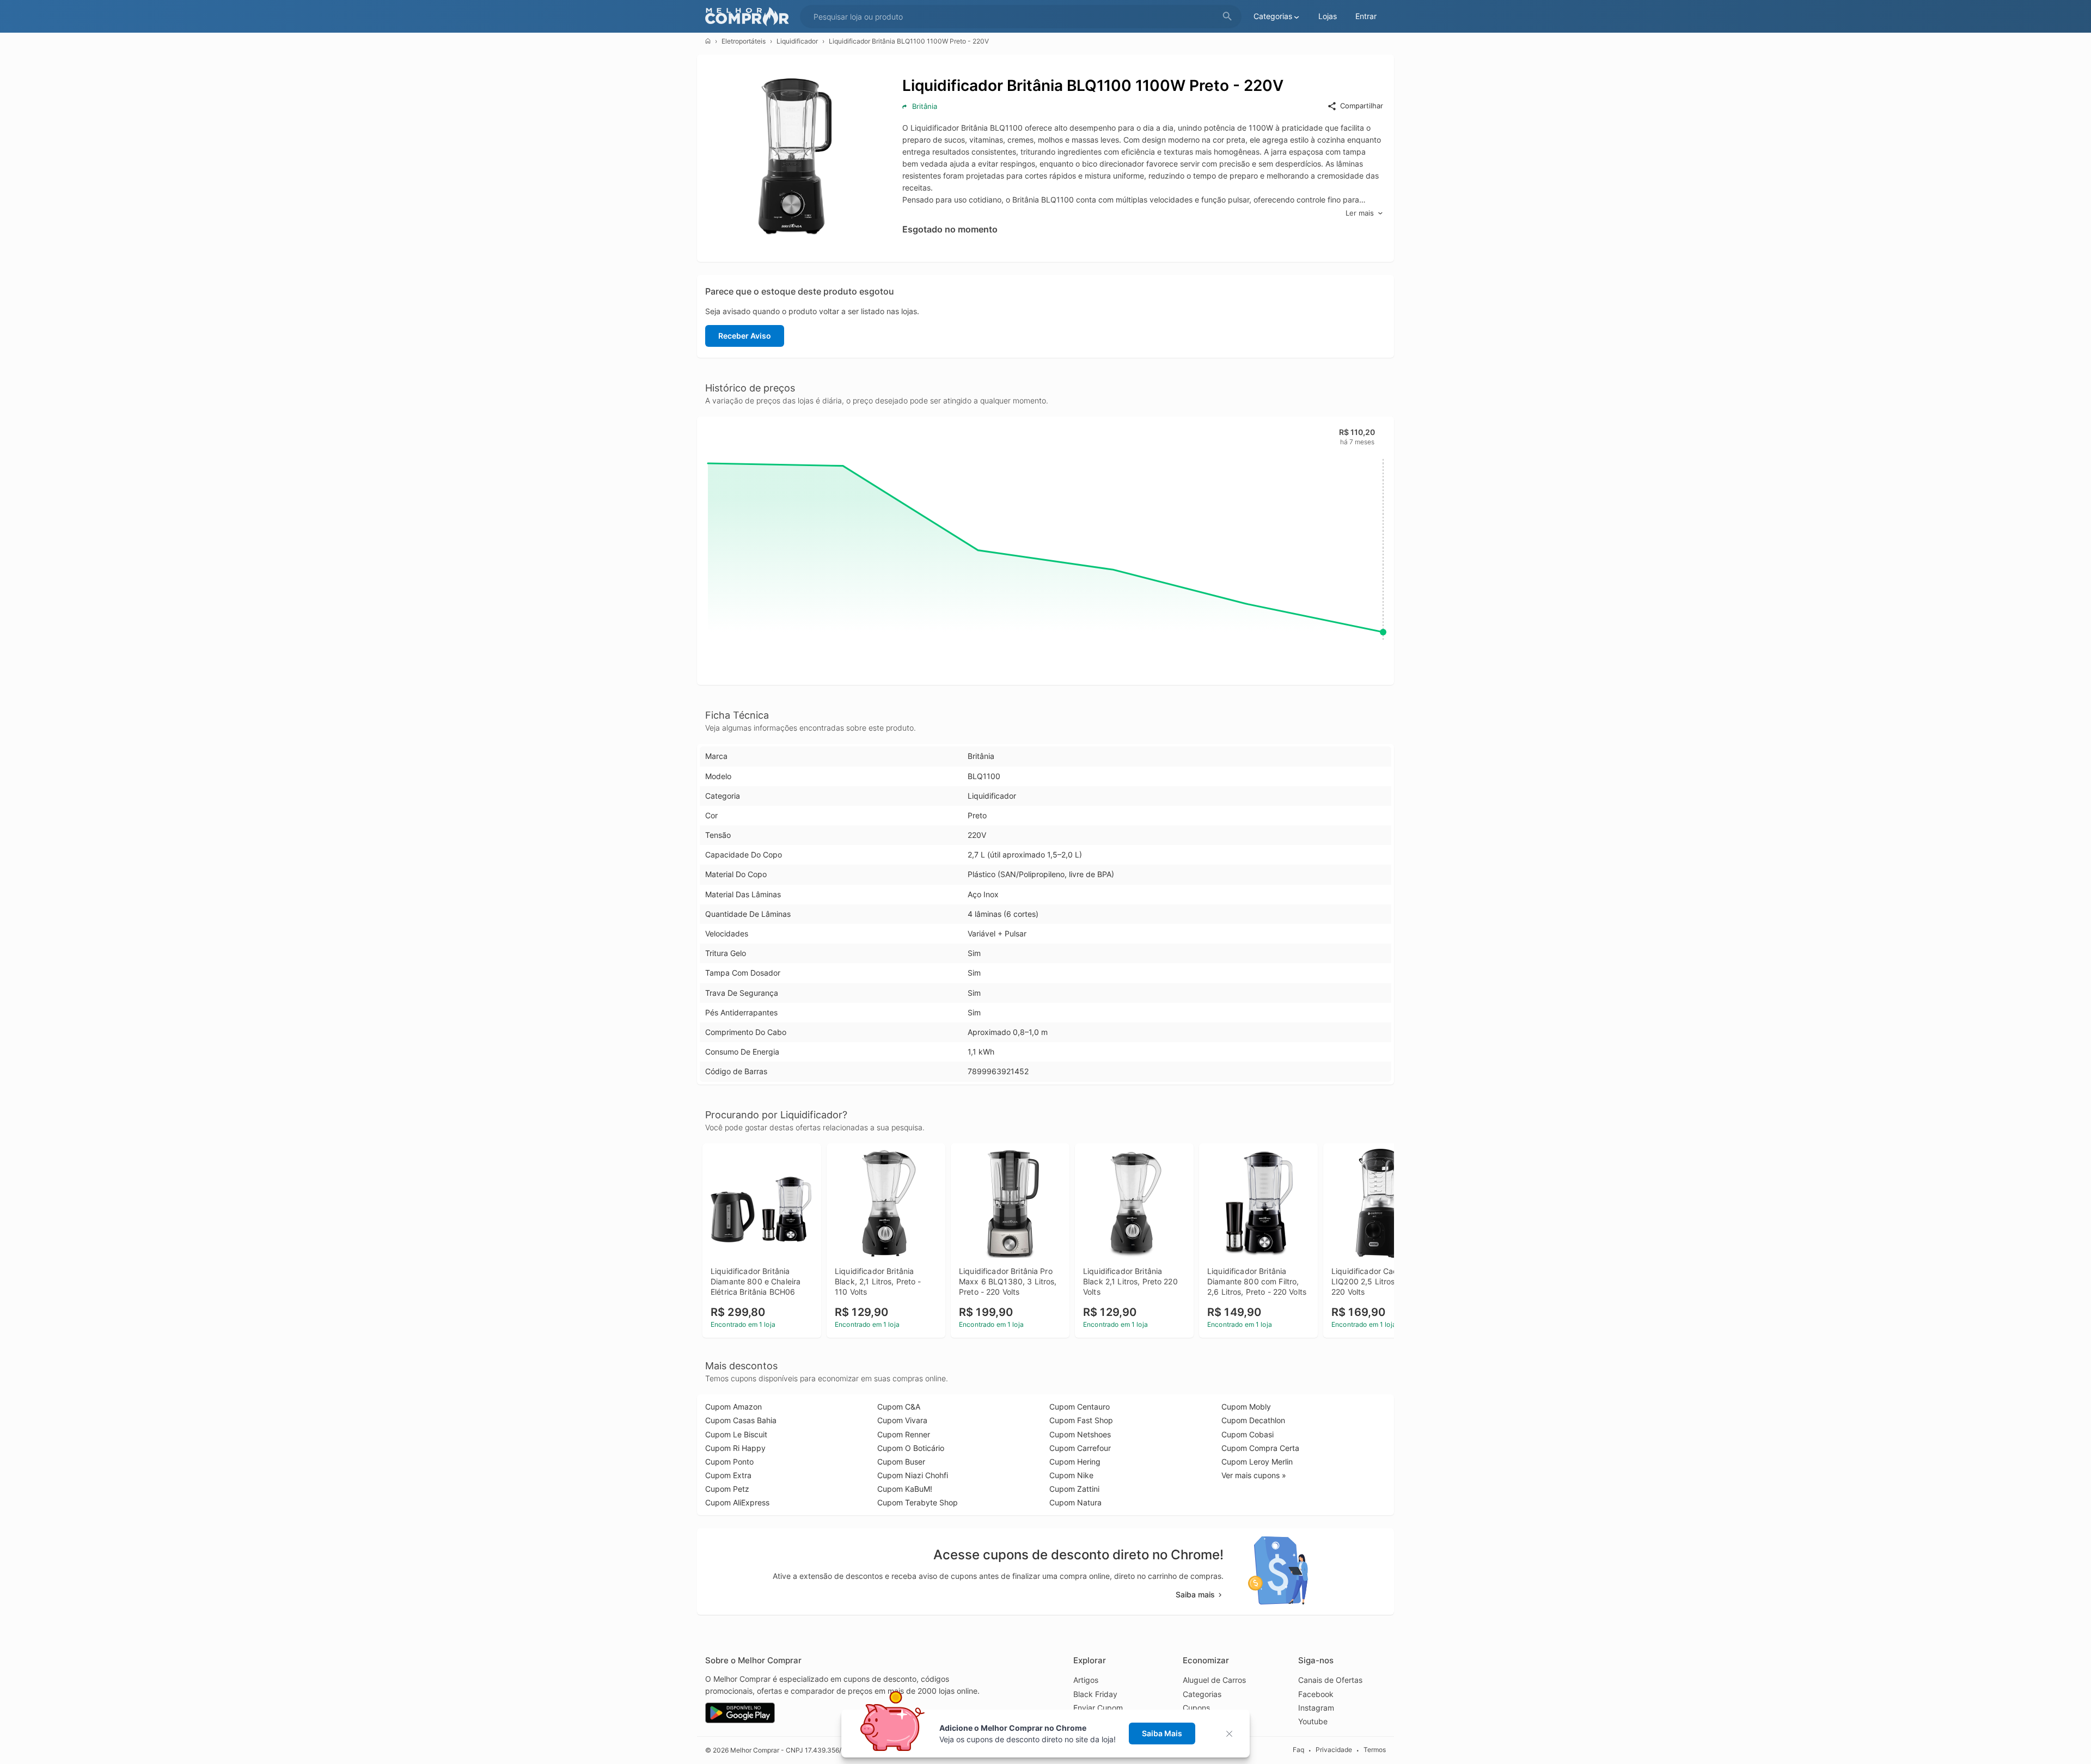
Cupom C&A (899, 1407)
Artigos (1086, 1680)
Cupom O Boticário (911, 1448)
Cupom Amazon (733, 1407)
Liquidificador (797, 41)
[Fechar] (1233, 1734)
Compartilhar (1362, 106)
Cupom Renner (904, 1434)
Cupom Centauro (1080, 1407)
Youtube (1313, 1721)
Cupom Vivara (902, 1420)
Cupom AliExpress (737, 1502)
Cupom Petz (727, 1489)
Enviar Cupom (1098, 1708)
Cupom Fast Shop (1081, 1420)
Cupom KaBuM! (905, 1489)
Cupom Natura (1075, 1502)
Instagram (1316, 1708)
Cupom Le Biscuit (736, 1434)
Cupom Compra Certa (1260, 1448)
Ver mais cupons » (1254, 1475)
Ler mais (1360, 213)
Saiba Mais (1162, 1733)
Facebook (1316, 1694)
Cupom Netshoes (1080, 1434)
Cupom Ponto (729, 1462)
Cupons (1196, 1708)
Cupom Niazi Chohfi (913, 1475)
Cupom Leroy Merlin (1257, 1462)
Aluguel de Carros (1214, 1680)
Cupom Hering (1075, 1462)
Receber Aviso (745, 336)
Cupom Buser (901, 1462)
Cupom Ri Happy (735, 1448)
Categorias (1202, 1694)
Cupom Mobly (1246, 1407)
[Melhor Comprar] (750, 17)
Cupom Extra (728, 1475)
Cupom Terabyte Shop (918, 1502)
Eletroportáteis (744, 41)
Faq (1298, 1750)
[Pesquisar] (1227, 17)
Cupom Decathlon (1253, 1420)
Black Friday (1095, 1694)
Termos (1375, 1750)
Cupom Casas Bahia (741, 1420)
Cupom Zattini (1074, 1489)
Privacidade (1334, 1750)
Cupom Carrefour (1080, 1448)
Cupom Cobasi (1248, 1434)
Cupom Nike (1071, 1475)
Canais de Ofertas (1330, 1680)
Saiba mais (1195, 1594)
